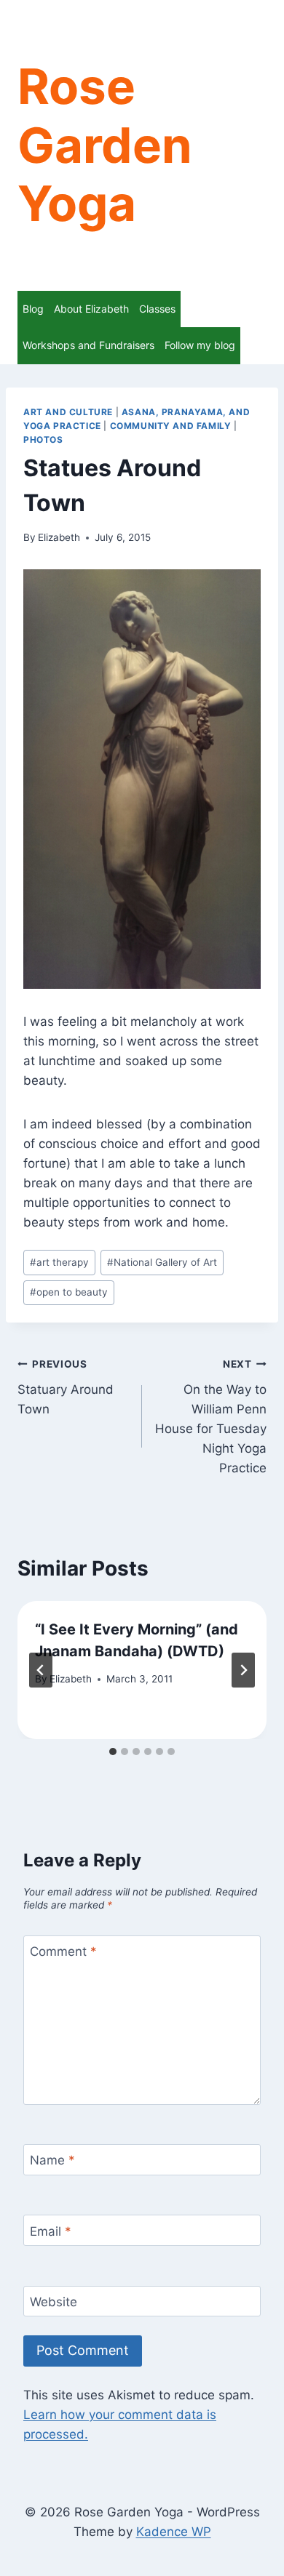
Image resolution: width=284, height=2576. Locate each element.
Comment (63, 1951)
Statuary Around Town (66, 1387)
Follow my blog (200, 345)
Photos (43, 440)
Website (54, 2302)
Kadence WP (174, 2532)
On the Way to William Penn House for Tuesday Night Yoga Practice (211, 1417)
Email (51, 2231)
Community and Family (171, 426)
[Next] (243, 1670)
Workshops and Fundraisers (88, 345)
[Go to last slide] (41, 1670)
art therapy (59, 1262)
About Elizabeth (91, 309)
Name (52, 2160)
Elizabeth (59, 537)
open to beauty (69, 1292)
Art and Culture (68, 412)
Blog (33, 309)
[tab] (113, 1752)
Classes (157, 309)
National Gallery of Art (162, 1262)
